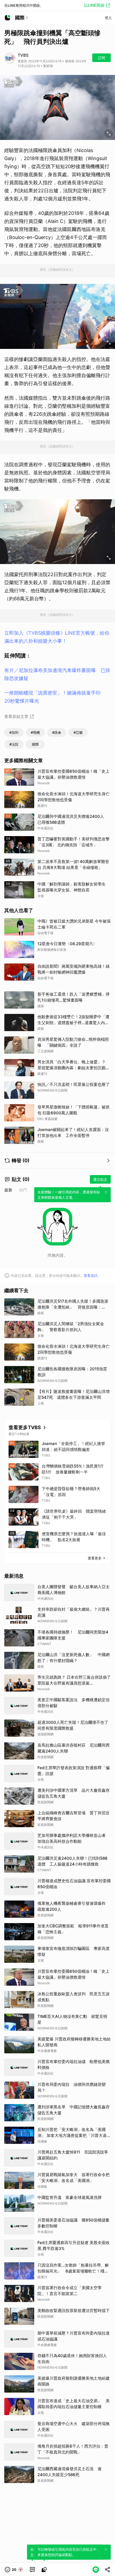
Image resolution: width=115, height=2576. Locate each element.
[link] (32, 2570)
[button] (14, 2570)
